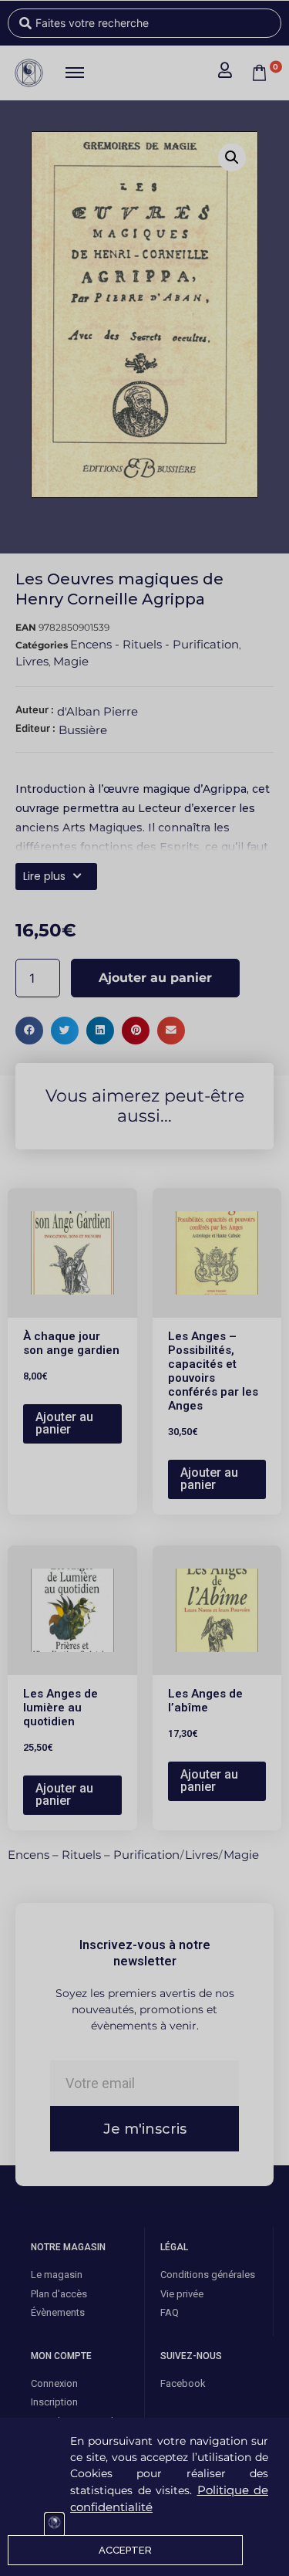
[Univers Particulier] (54, 2525)
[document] (144, 1288)
